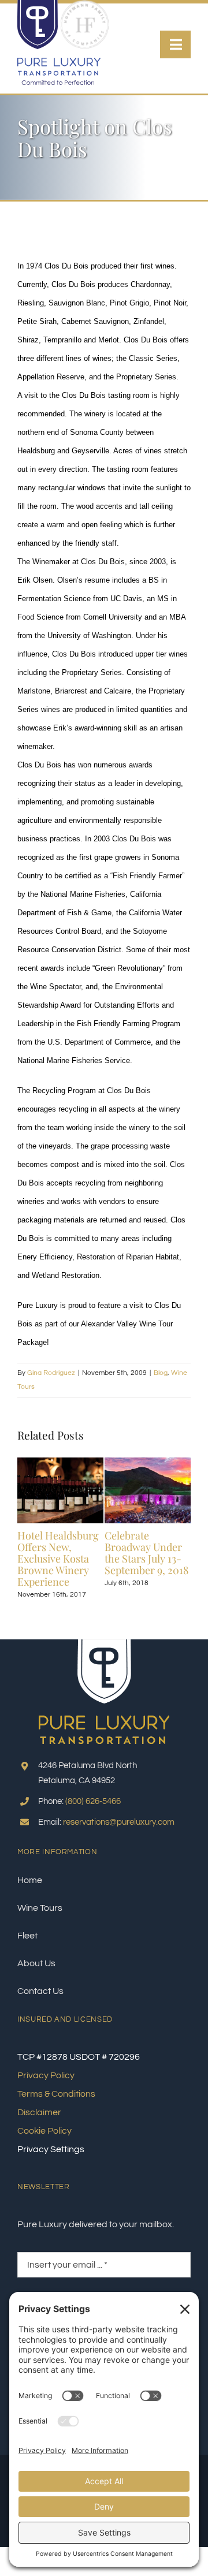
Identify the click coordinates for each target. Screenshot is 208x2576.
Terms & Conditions (56, 2103)
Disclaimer (39, 2122)
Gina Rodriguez (51, 1373)
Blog (161, 1373)
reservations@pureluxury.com (119, 1832)
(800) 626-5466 (93, 1811)
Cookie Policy (44, 2140)
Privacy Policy (46, 2085)
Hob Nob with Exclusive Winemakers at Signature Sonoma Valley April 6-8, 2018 (89, 1564)
